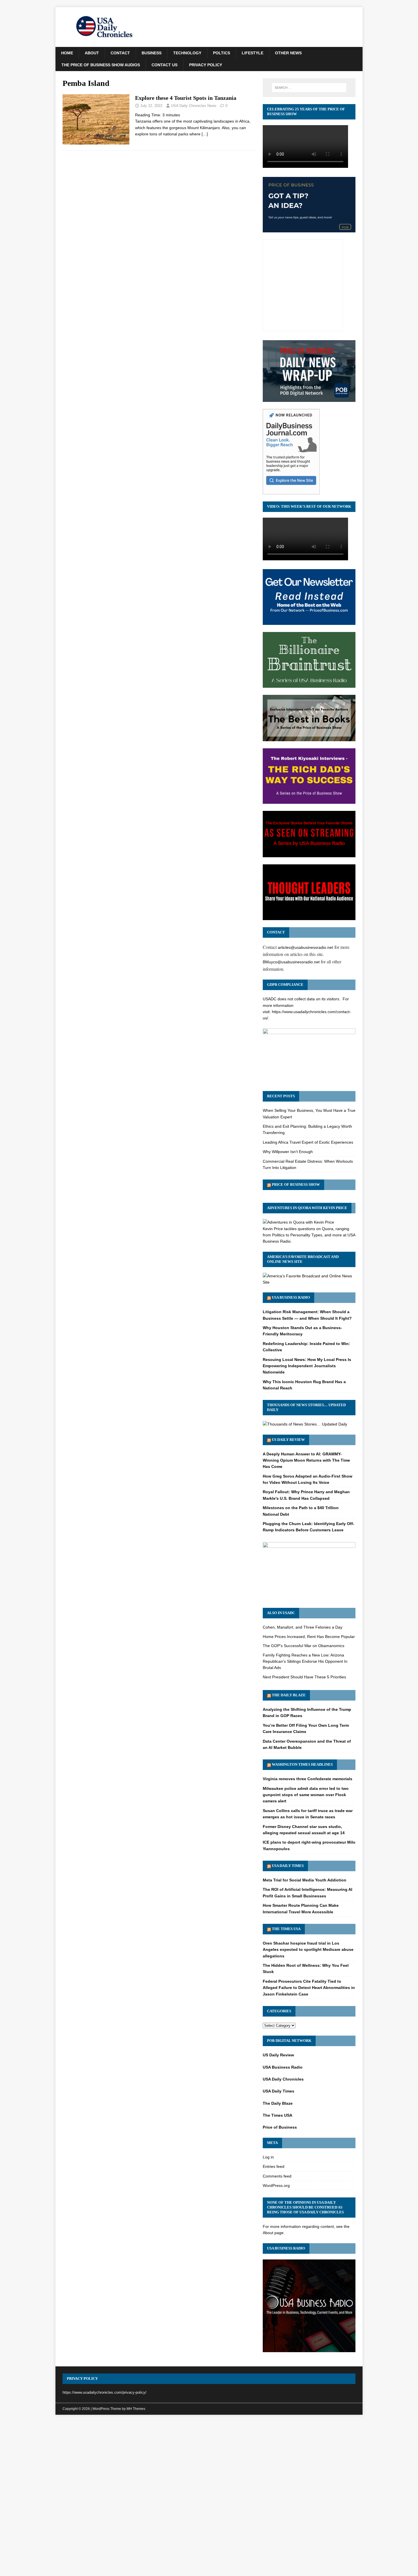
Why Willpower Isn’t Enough (288, 1152)
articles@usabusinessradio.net (305, 947)
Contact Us (164, 65)
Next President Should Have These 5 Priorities (304, 1677)
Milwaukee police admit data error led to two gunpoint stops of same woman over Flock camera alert (306, 1795)
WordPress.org (276, 2185)
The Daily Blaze (289, 1695)
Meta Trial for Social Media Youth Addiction (305, 1880)
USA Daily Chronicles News (194, 106)
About (92, 53)
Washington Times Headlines (302, 1764)
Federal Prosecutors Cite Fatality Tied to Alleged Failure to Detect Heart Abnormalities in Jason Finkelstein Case (309, 1988)
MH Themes (136, 2409)
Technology (187, 53)
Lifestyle (253, 53)
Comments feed (277, 2176)
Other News (288, 53)
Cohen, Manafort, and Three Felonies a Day (303, 1627)
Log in (268, 2157)
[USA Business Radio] (309, 2349)
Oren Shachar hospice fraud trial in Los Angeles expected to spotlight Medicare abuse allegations (308, 1950)
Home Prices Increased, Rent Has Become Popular (309, 1637)
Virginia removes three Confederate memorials (308, 1779)
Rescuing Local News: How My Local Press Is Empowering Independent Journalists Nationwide (307, 1366)
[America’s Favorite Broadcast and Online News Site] (309, 1282)
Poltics (222, 53)
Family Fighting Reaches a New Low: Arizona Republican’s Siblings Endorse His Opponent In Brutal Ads (305, 1661)
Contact (120, 53)
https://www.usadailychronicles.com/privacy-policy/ (104, 2392)
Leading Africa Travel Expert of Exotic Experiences (308, 1142)
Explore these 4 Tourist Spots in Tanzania (186, 98)
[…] (205, 134)
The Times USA (286, 1929)
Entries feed (274, 2166)
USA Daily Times (288, 1866)
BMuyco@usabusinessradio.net (291, 962)
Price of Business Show (296, 1184)
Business (152, 53)
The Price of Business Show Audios (101, 65)
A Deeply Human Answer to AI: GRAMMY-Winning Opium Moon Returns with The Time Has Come (306, 1460)
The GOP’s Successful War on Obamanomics (304, 1646)
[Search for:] (309, 88)
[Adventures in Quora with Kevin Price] (298, 1222)
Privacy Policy (206, 65)
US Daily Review (288, 1440)
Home (67, 53)
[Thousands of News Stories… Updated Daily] (305, 1424)
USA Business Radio (291, 1297)
